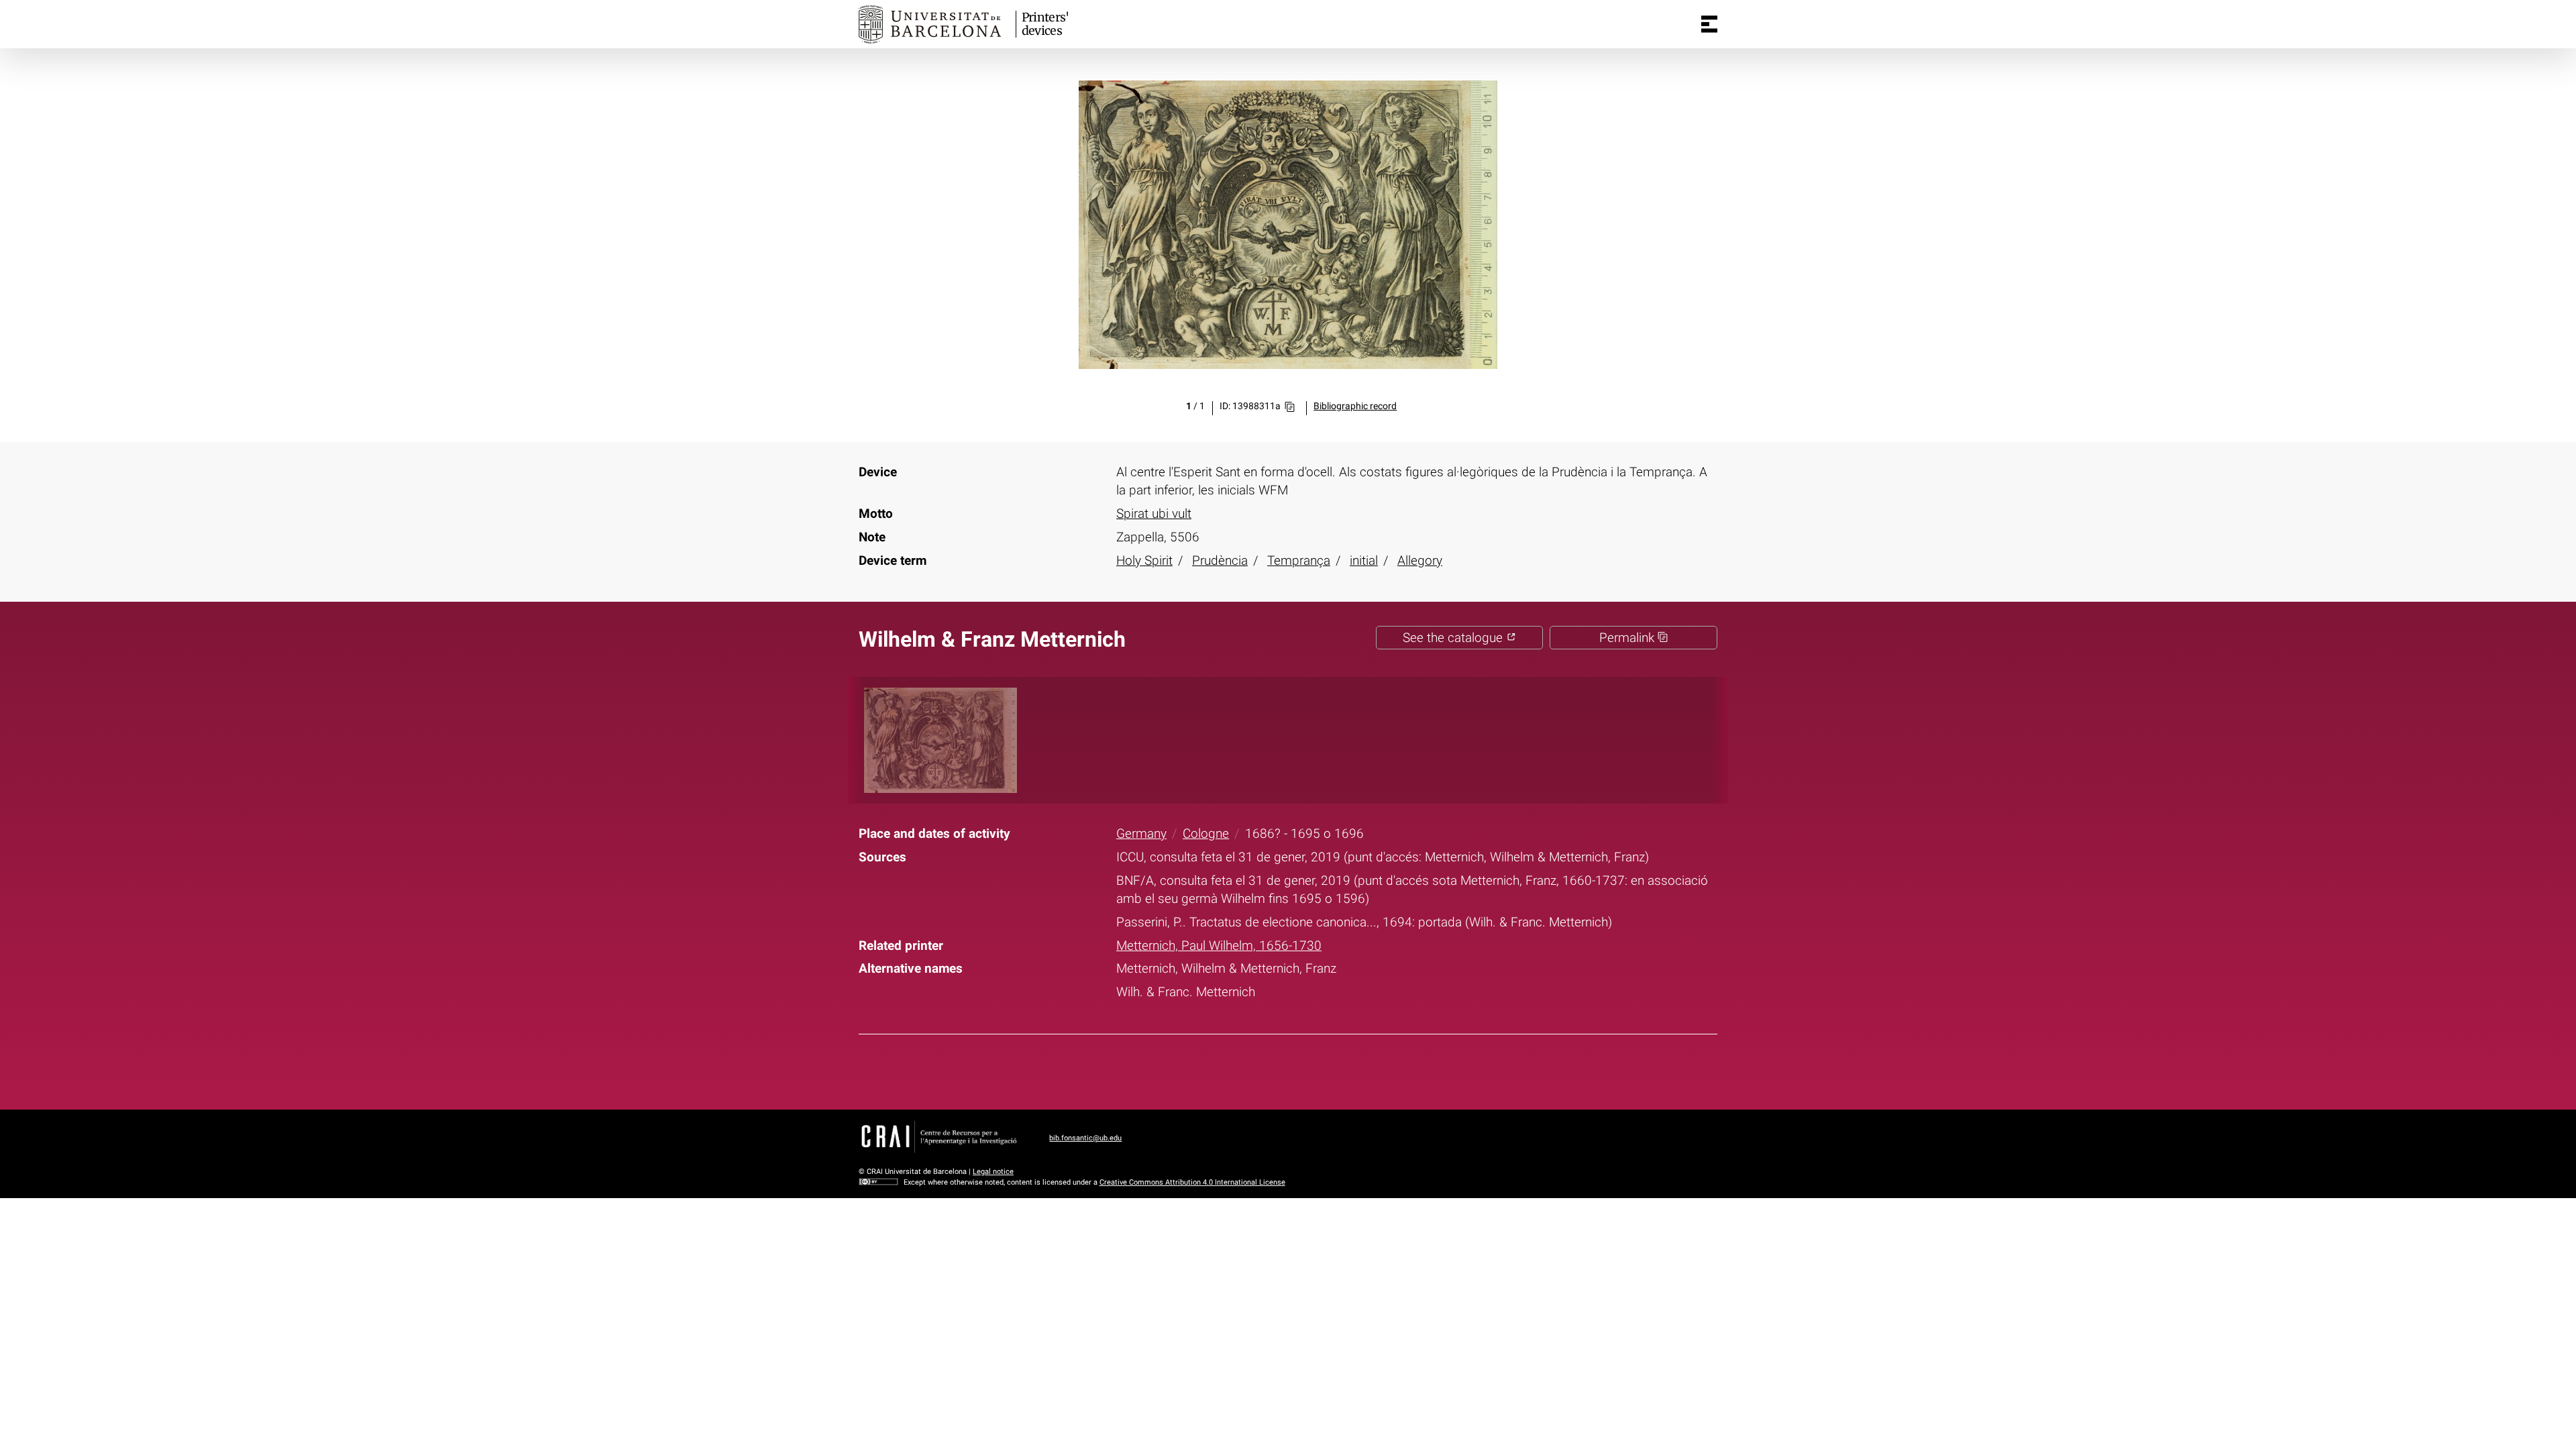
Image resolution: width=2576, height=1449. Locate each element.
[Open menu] (1709, 24)
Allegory (1420, 560)
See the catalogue (1454, 638)
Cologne (1206, 834)
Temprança (1299, 560)
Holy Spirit (1144, 560)
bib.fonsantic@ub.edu (1085, 1138)
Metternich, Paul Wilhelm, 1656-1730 (1219, 946)
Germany (1141, 834)
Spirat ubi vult (1154, 514)
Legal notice (993, 1172)
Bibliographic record (1355, 406)
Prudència (1220, 560)
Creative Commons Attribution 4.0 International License (1192, 1182)
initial (1364, 560)
